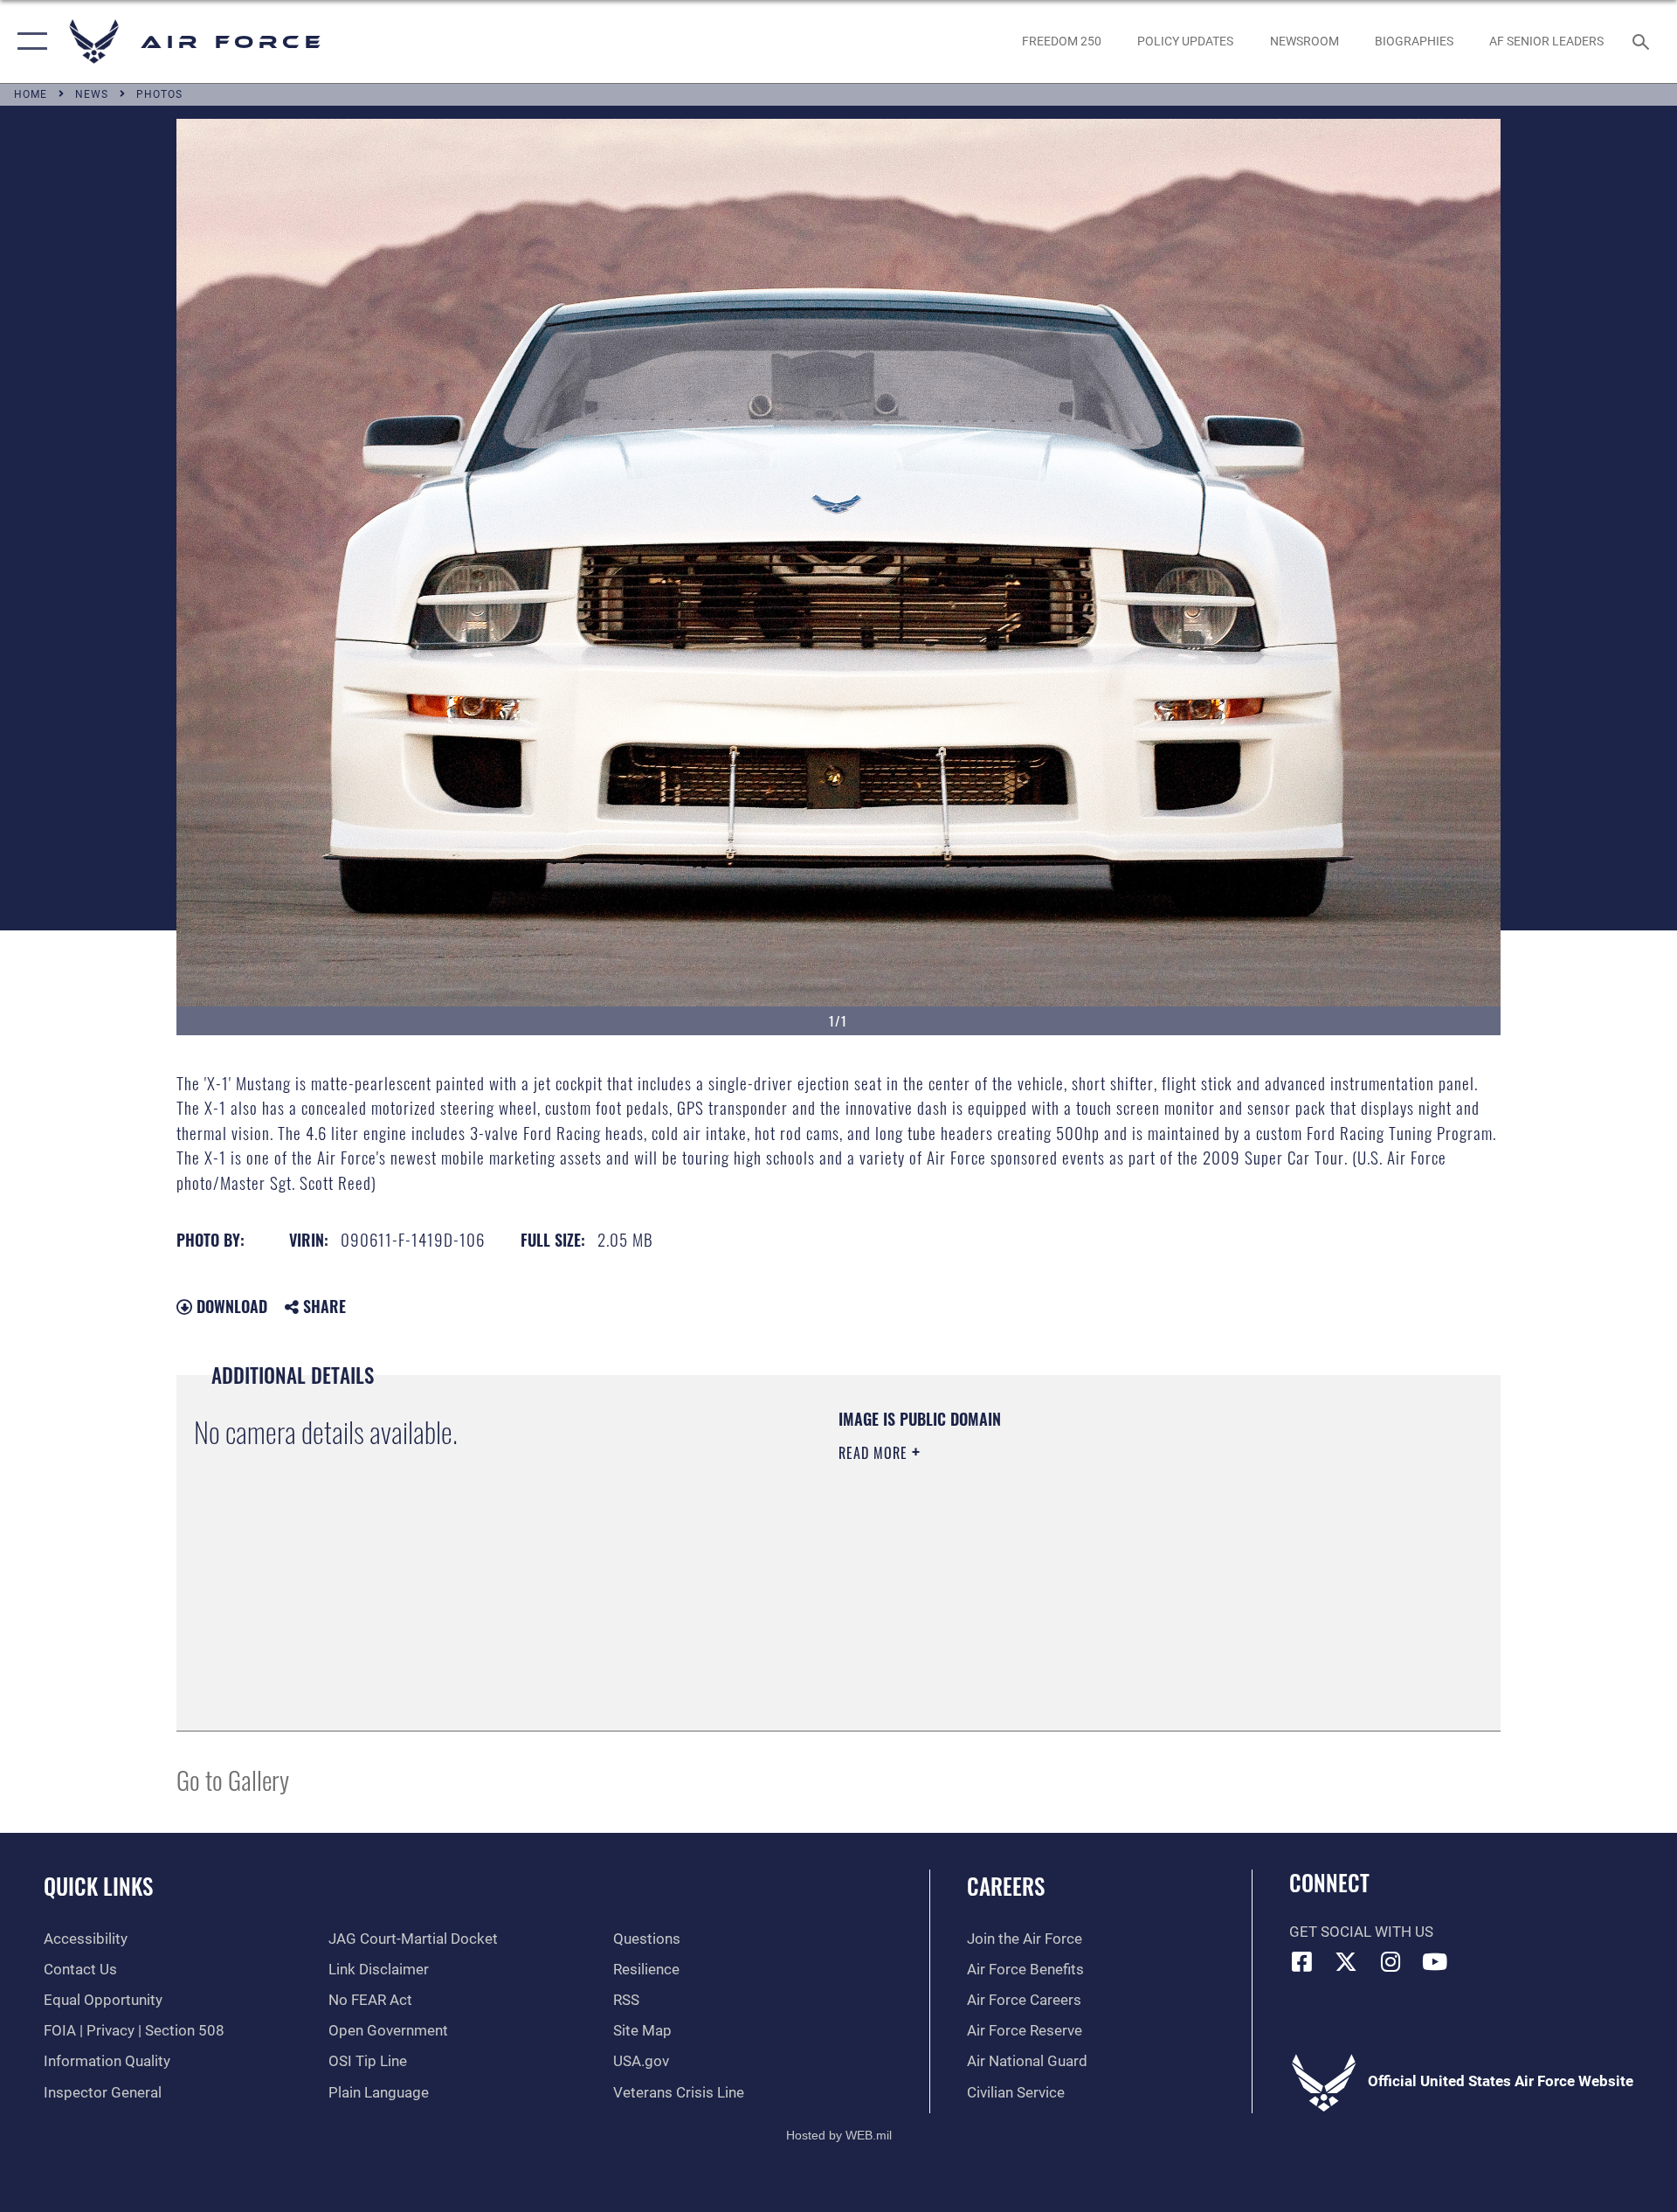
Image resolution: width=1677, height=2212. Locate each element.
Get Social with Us (1361, 1932)
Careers (1006, 1886)
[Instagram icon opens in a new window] (1391, 1961)
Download (230, 1306)
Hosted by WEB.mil (839, 2135)
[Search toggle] (1642, 41)
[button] (28, 41)
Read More (875, 1453)
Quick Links (98, 1886)
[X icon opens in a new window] (1346, 1961)
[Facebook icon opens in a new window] (1302, 1961)
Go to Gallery (233, 1779)
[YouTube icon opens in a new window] (1435, 1961)
